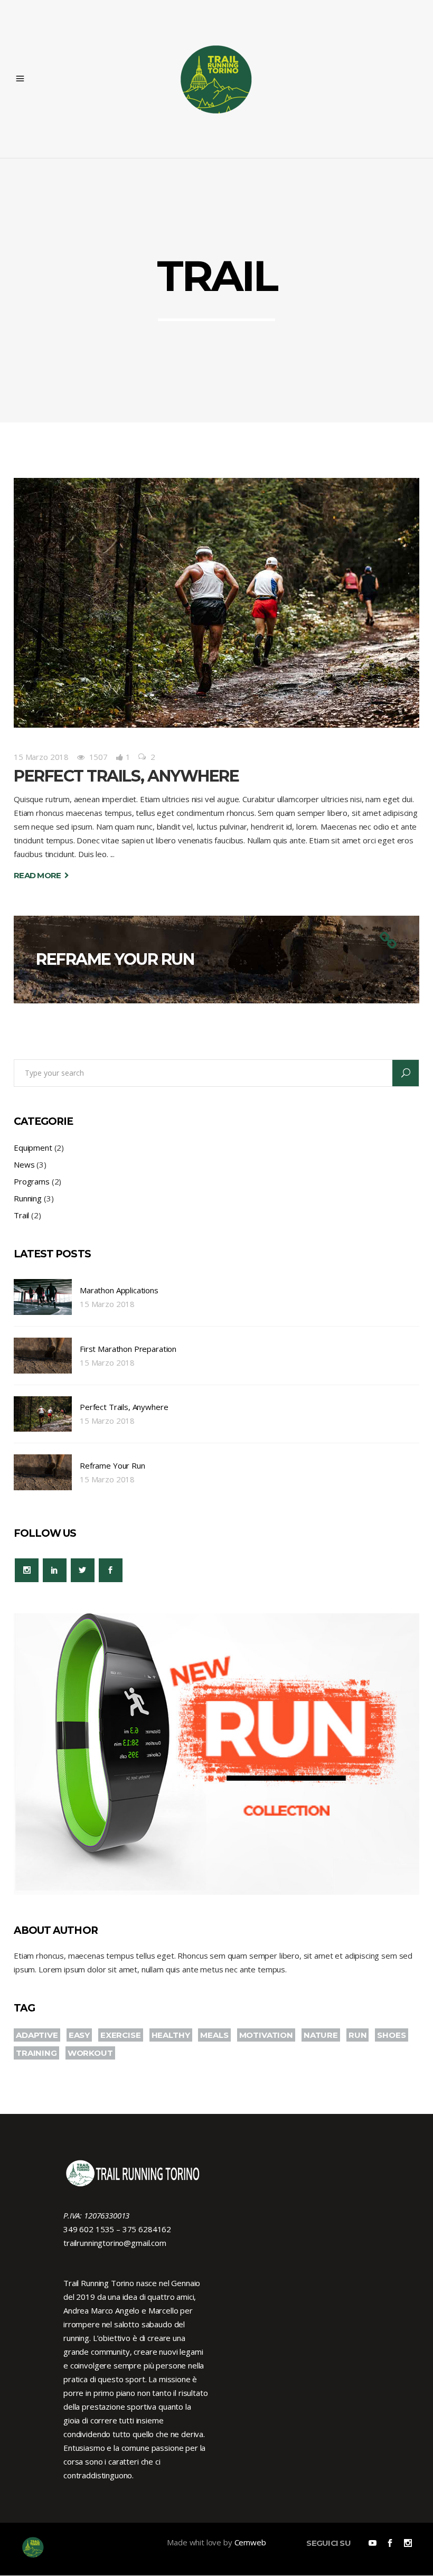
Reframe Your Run (115, 959)
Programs (32, 1181)
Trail (21, 1215)
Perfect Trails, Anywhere (126, 776)
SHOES (391, 2035)
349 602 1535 (89, 2229)
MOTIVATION (266, 2035)
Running (28, 1198)
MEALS (214, 2035)
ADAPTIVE (37, 2035)
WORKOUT (90, 2053)
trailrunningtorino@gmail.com (115, 2243)
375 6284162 (147, 2229)
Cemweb (250, 2542)
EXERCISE (121, 2035)
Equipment (33, 1148)
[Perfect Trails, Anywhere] (216, 603)
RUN (358, 2035)
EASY (79, 2035)
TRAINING (36, 2053)
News (24, 1164)
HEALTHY (171, 2035)
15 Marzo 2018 (41, 757)
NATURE (321, 2035)
